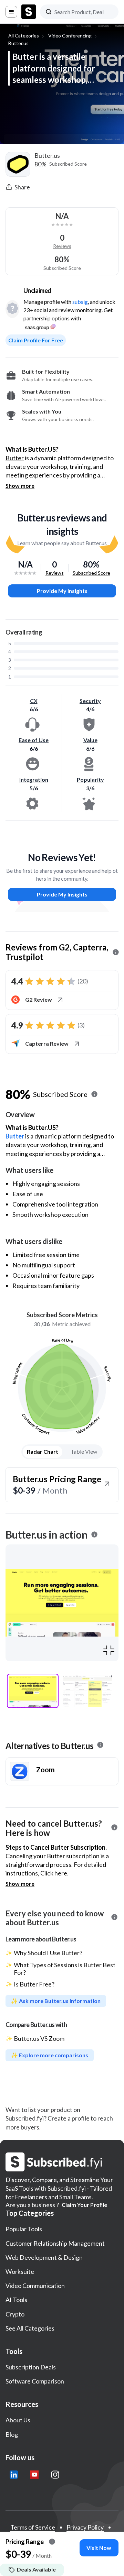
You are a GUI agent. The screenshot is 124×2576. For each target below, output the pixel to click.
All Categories (24, 36)
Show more (20, 486)
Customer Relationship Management (55, 2243)
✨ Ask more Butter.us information (56, 2001)
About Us (18, 2420)
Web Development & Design (44, 2257)
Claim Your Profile (84, 2205)
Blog (12, 2434)
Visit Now (99, 2548)
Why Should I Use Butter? (48, 1953)
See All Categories (30, 2328)
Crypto (15, 2314)
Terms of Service (33, 2527)
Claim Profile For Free (36, 340)
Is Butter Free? (34, 1984)
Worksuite (20, 2271)
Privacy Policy (85, 2527)
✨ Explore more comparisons (50, 2055)
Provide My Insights (62, 591)
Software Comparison (35, 2381)
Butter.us (18, 43)
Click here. (54, 1873)
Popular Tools (24, 2229)
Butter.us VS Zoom (39, 2038)
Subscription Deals (31, 2367)
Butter (15, 458)
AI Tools (16, 2300)
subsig (80, 302)
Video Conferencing (70, 36)
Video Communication (35, 2286)
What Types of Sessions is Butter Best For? (65, 1969)
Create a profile (69, 2118)
